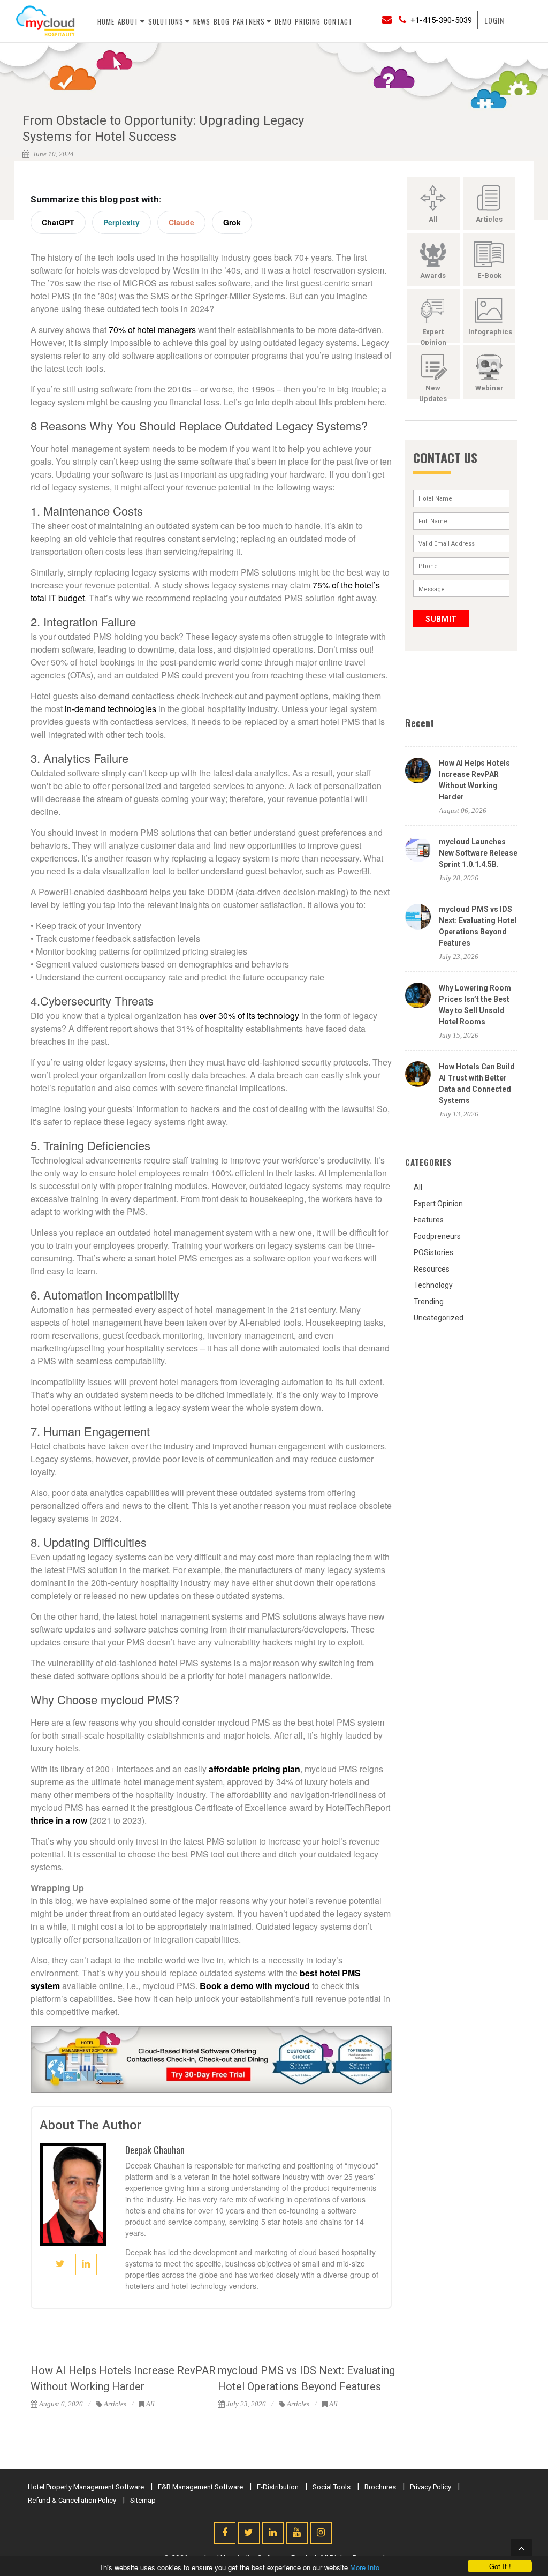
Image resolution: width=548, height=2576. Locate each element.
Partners (249, 21)
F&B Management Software (200, 2487)
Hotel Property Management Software (86, 2487)
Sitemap (143, 2500)
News (202, 21)
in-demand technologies (111, 709)
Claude (181, 222)
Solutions (166, 21)
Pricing (308, 21)
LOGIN (494, 20)
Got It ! (500, 2566)
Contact (338, 21)
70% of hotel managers (152, 330)
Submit (441, 619)
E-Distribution (278, 2487)
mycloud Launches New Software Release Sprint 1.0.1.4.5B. (478, 853)
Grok (232, 222)
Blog (222, 21)
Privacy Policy (431, 2487)
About (128, 21)
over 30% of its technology (249, 1015)
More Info (365, 2567)
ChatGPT (58, 222)
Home (106, 21)
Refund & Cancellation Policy (72, 2500)
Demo (283, 21)
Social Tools (332, 2487)
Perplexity (121, 222)
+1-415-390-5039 (441, 20)
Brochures (380, 2487)
